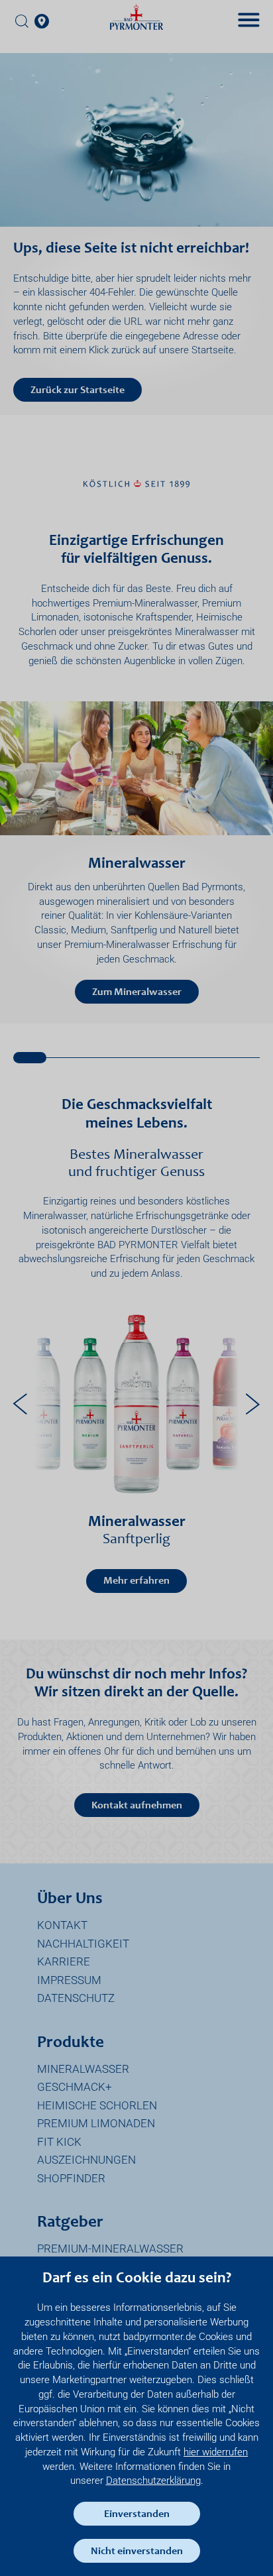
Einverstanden (137, 2514)
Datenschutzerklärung (153, 2481)
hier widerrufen (216, 2452)
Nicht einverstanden (137, 2551)
